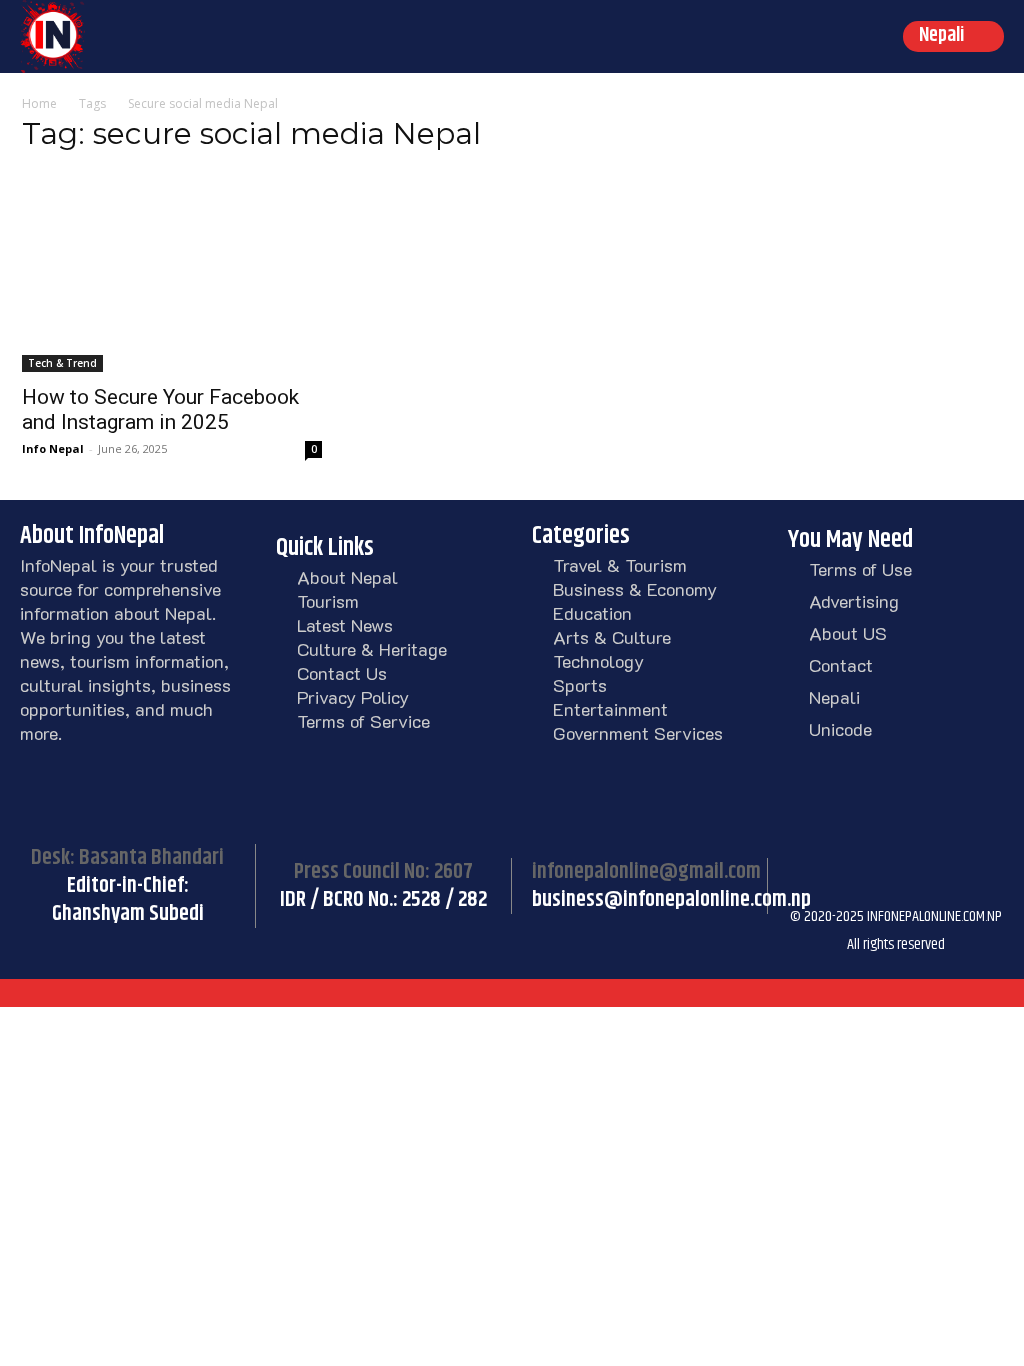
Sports (580, 685)
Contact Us (342, 673)
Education (592, 613)
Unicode (840, 729)
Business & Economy (635, 589)
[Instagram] (858, 838)
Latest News (345, 625)
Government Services (638, 733)
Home (39, 103)
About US (848, 633)
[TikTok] (908, 838)
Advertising (854, 601)
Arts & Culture (612, 637)
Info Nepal (53, 448)
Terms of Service (363, 721)
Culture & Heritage (372, 649)
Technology (598, 661)
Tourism (328, 601)
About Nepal (347, 577)
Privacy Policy (353, 697)
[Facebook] (808, 838)
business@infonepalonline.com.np (671, 900)
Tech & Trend (62, 363)
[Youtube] (808, 888)
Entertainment (610, 709)
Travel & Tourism (620, 565)
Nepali (834, 697)
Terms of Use (860, 569)
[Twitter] (958, 838)
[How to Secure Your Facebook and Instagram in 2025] (172, 272)
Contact (841, 665)
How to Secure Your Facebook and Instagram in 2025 (160, 409)
